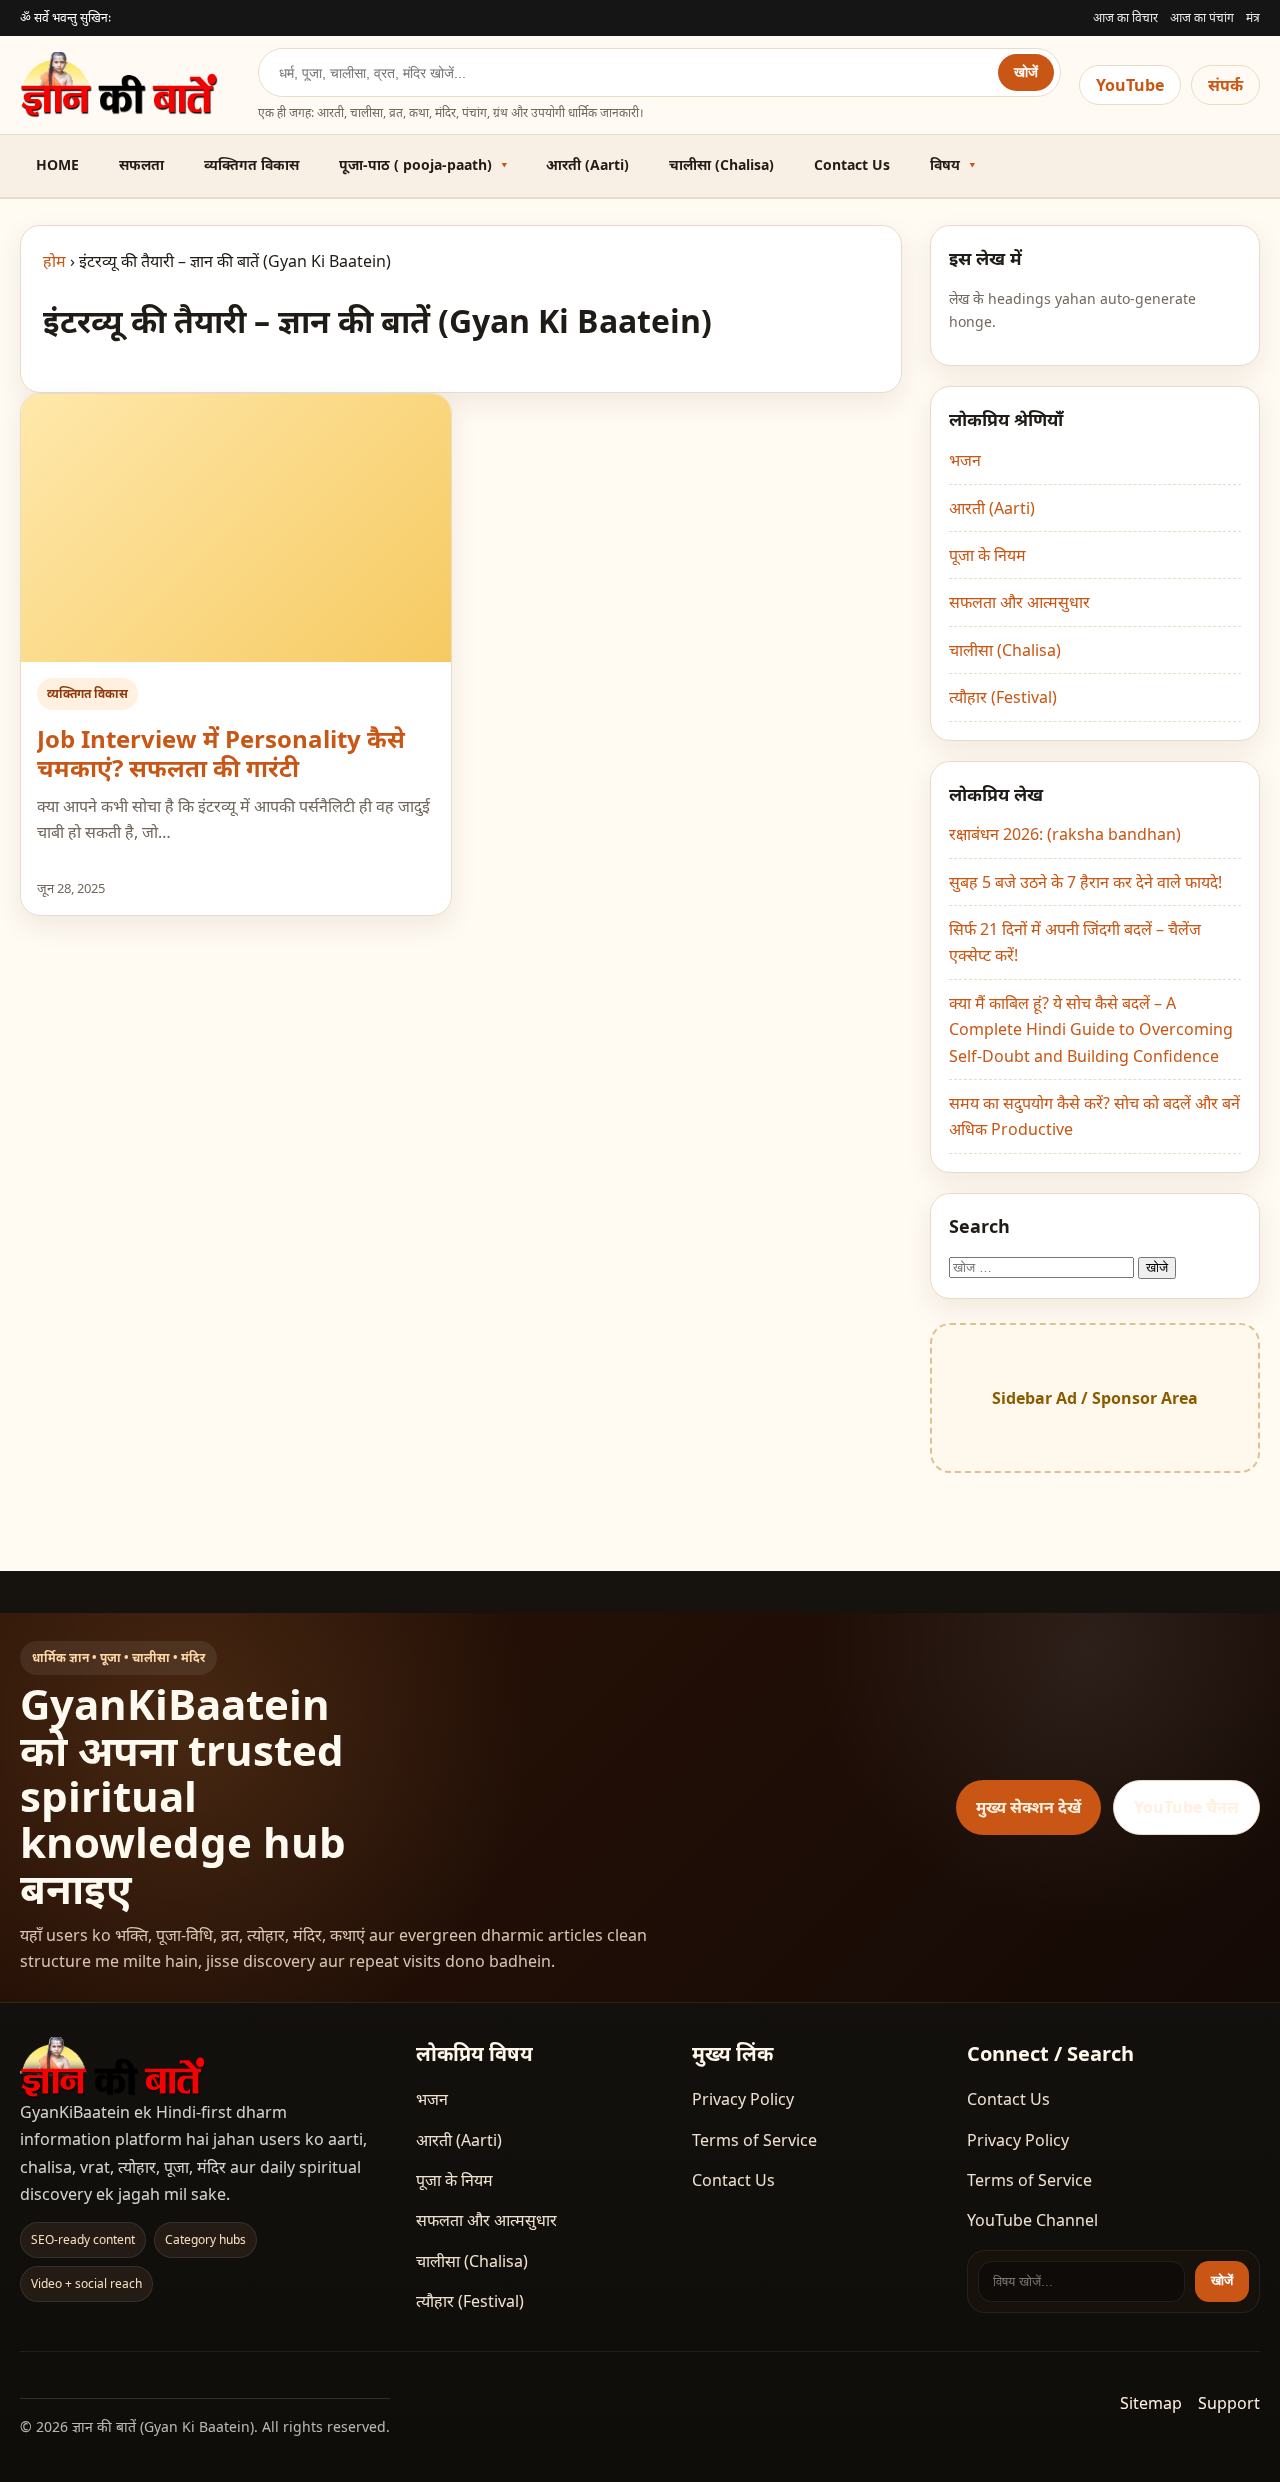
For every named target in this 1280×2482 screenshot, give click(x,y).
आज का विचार (1125, 17)
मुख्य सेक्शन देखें (1028, 1807)
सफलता (141, 164)
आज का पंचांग (1202, 17)
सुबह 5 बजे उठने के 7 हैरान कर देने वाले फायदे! (1085, 882)
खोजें (1026, 72)
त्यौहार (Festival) (1003, 697)
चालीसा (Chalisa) (721, 164)
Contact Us (852, 164)
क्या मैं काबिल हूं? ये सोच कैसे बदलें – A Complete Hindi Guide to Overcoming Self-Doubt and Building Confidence (1091, 1029)
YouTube (1130, 85)
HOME (57, 164)
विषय (945, 164)
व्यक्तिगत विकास (251, 164)
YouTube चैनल (1186, 1807)
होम (54, 261)
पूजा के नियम (987, 555)
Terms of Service (754, 2140)
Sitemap (1151, 2403)
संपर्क (1225, 85)
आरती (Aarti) (587, 164)
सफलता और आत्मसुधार (1019, 602)
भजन (965, 460)
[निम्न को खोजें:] (1043, 1266)
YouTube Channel (1032, 2220)
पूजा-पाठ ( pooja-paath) (415, 164)
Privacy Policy (743, 2099)
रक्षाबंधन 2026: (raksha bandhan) (1065, 834)
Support (1229, 2403)
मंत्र (1253, 17)
